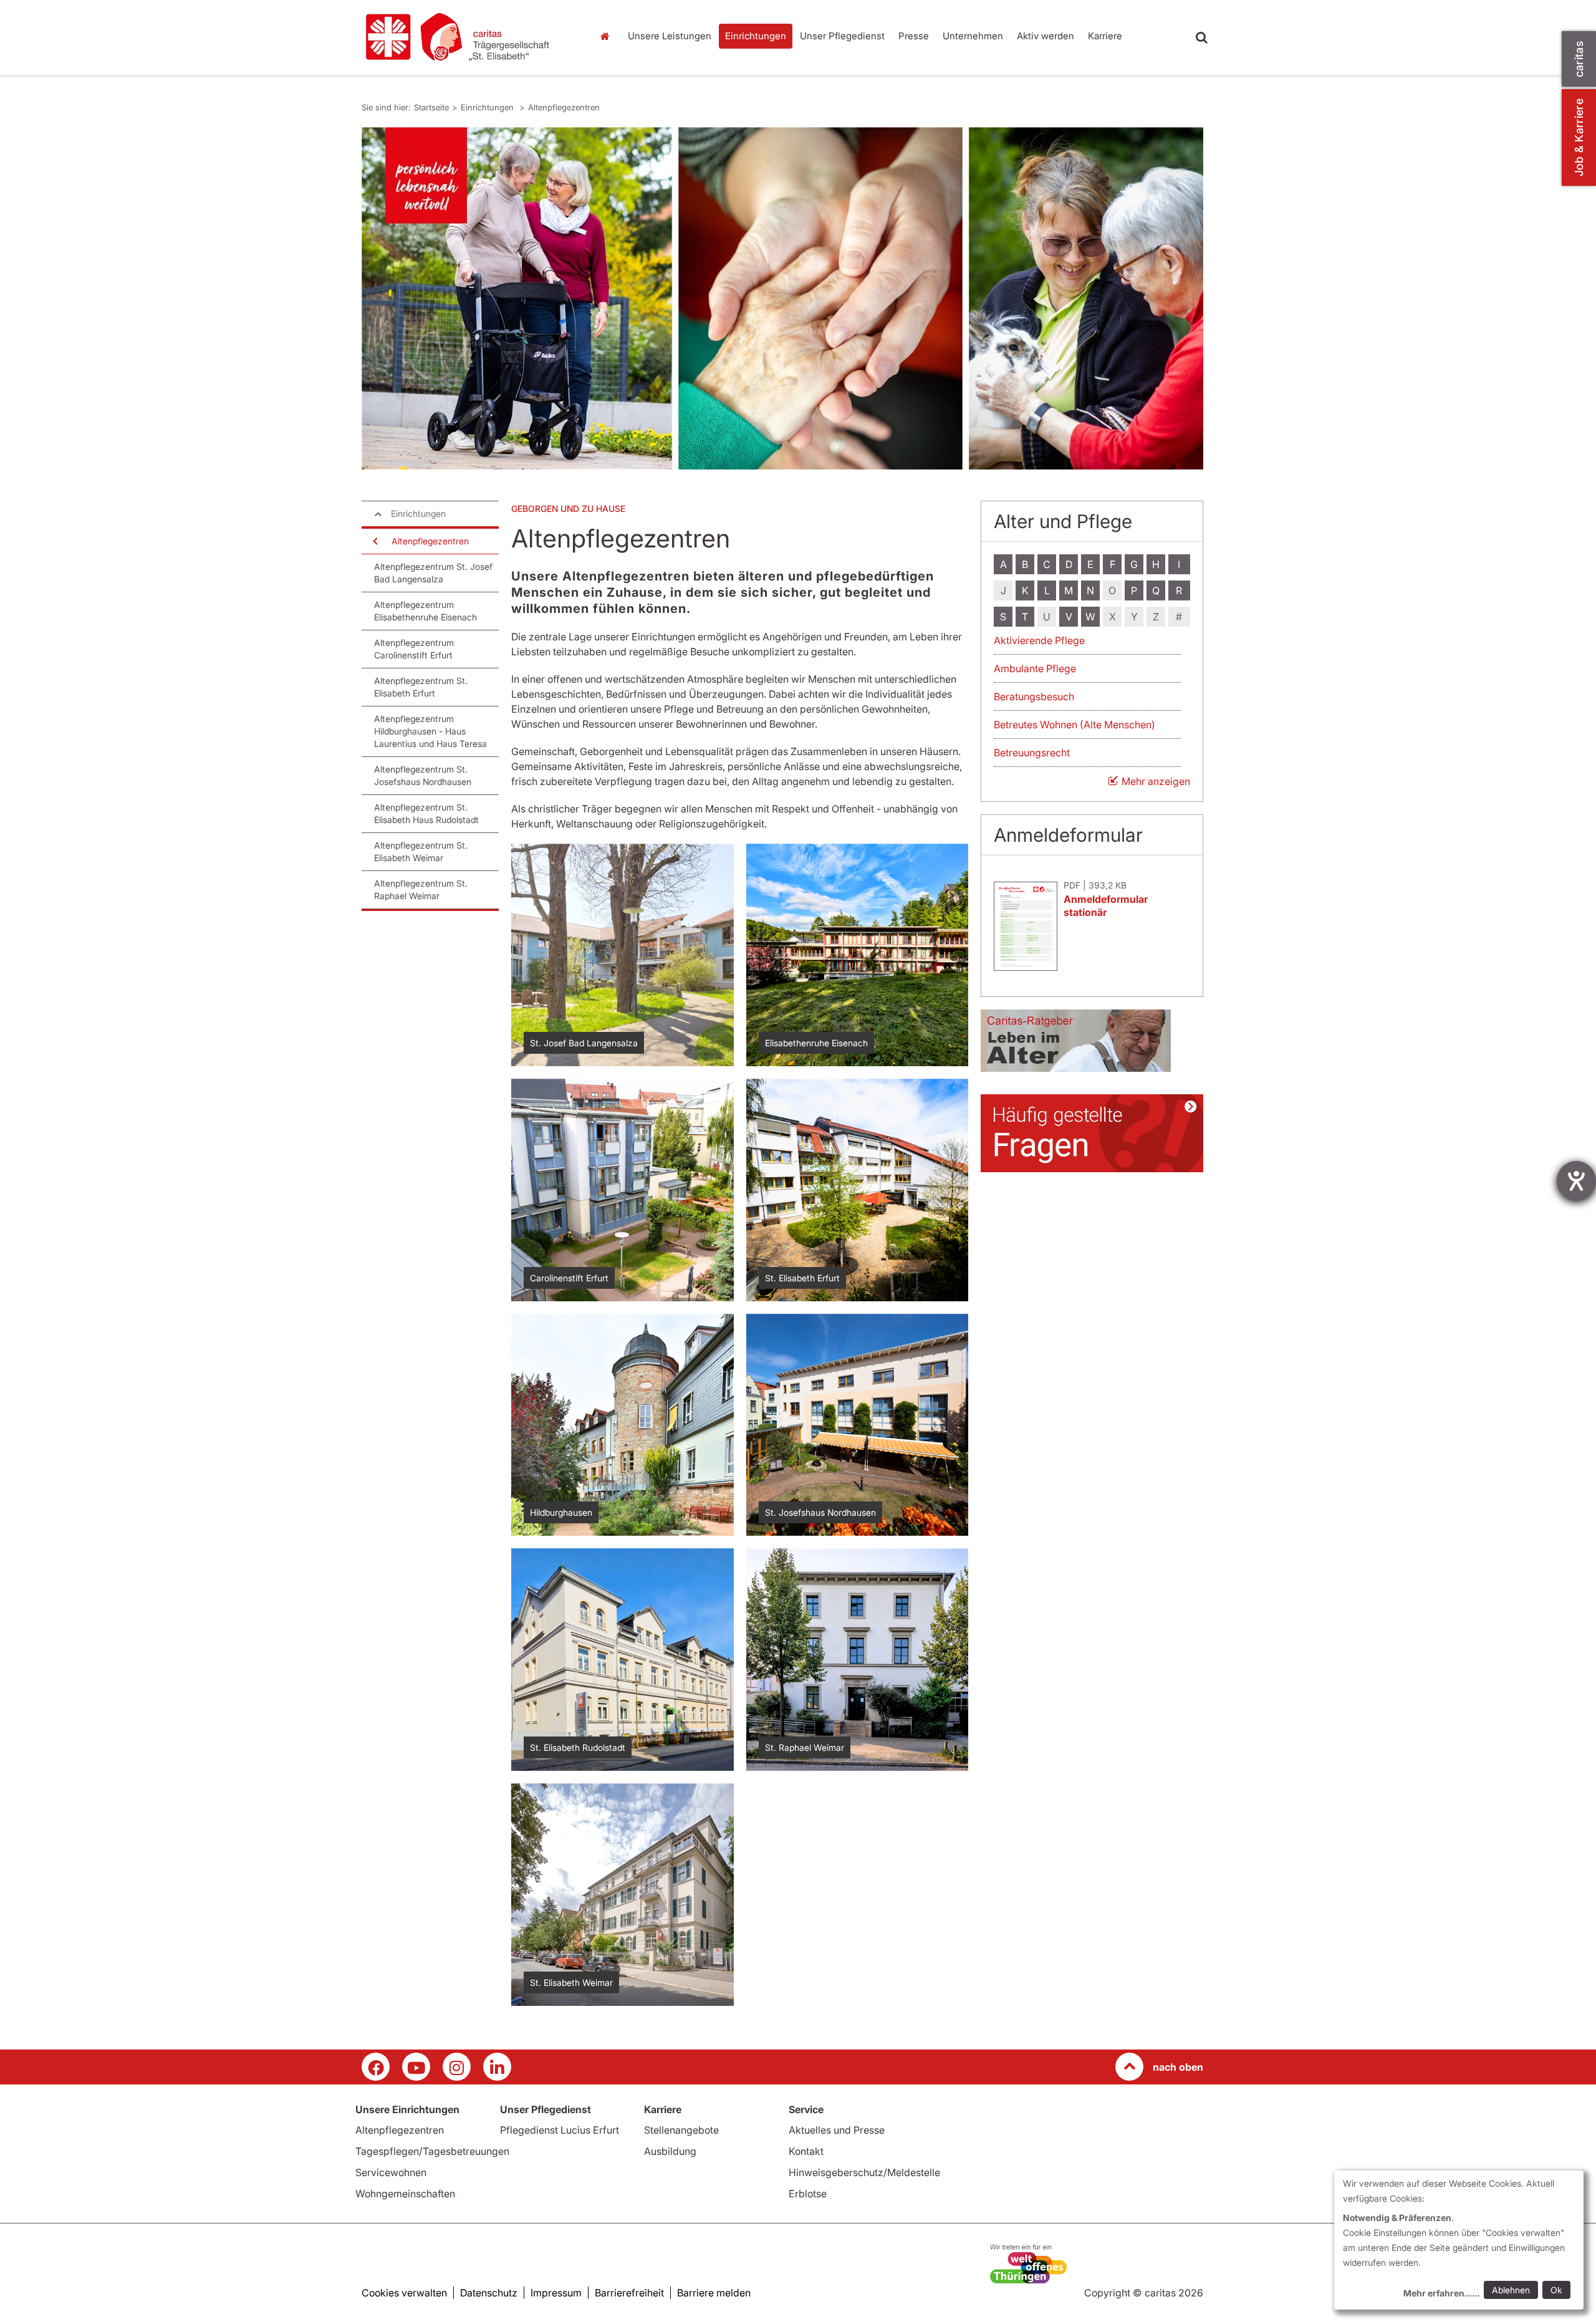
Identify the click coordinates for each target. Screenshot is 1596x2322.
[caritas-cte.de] (468, 37)
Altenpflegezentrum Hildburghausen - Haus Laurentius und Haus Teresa (430, 731)
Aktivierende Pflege (1039, 640)
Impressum (556, 2293)
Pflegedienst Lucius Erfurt (560, 2130)
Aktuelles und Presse (837, 2130)
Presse (914, 36)
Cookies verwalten (404, 2293)
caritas (1579, 59)
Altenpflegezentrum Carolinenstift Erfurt (414, 649)
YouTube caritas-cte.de (416, 2067)
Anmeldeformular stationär (1106, 906)
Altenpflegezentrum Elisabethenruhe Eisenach (425, 611)
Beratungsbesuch (1034, 696)
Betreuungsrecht (1032, 753)
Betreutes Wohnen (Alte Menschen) (1074, 725)
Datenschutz (489, 2293)
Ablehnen (1511, 2290)
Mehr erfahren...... (1441, 2293)
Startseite (608, 36)
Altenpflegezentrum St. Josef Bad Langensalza (433, 573)
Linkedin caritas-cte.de (497, 2067)
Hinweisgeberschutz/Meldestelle (864, 2172)
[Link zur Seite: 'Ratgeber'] (1092, 1041)
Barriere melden (714, 2293)
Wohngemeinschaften (405, 2194)
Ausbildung (670, 2151)
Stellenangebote (681, 2130)
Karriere (1105, 36)
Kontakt (806, 2151)
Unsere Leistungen (670, 36)
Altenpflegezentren (564, 107)
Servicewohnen (391, 2172)
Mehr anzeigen (1156, 781)
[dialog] (1459, 2240)
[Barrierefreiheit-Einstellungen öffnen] (1576, 1181)
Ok (1556, 2290)
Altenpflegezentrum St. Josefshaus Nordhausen (423, 775)
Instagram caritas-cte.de (457, 2067)
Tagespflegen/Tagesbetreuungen (432, 2151)
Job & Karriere (1579, 137)
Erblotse (808, 2194)
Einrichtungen (756, 36)
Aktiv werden (1046, 36)
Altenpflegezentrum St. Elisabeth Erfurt (421, 687)
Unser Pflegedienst (842, 36)
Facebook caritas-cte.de (376, 2067)
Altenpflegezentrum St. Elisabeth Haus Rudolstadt (426, 813)
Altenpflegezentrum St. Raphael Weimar (421, 889)
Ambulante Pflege (1035, 668)
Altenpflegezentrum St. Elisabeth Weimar (421, 851)
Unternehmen (973, 36)
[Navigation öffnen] (374, 541)
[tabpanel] (782, 298)
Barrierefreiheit (629, 2293)
